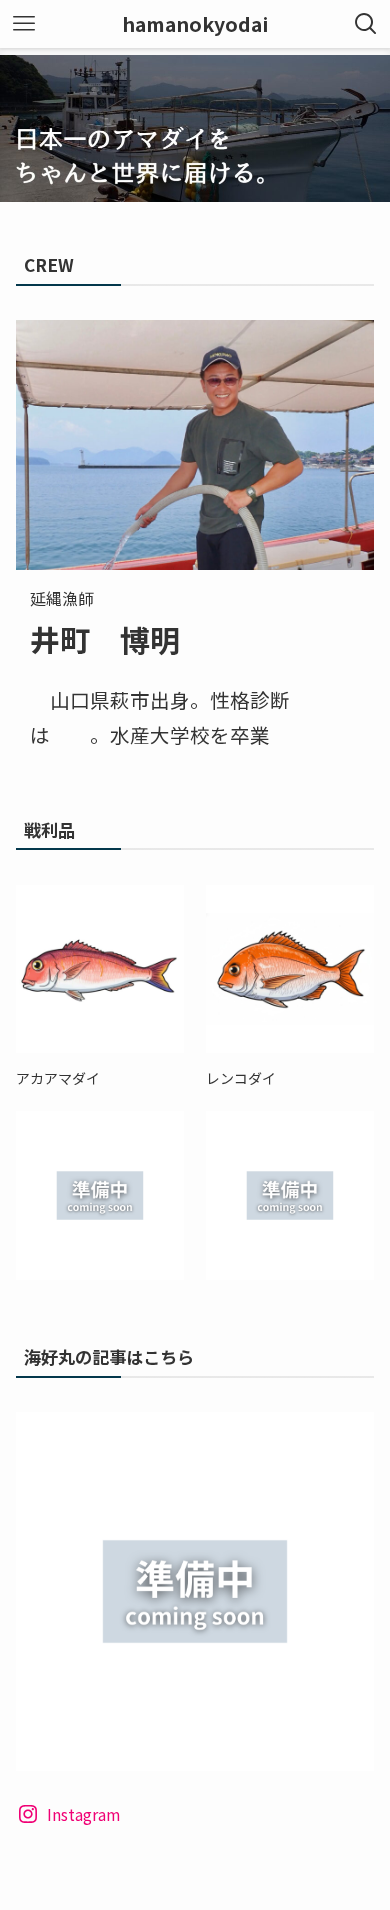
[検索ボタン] (366, 24)
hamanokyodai (195, 24)
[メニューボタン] (24, 24)
